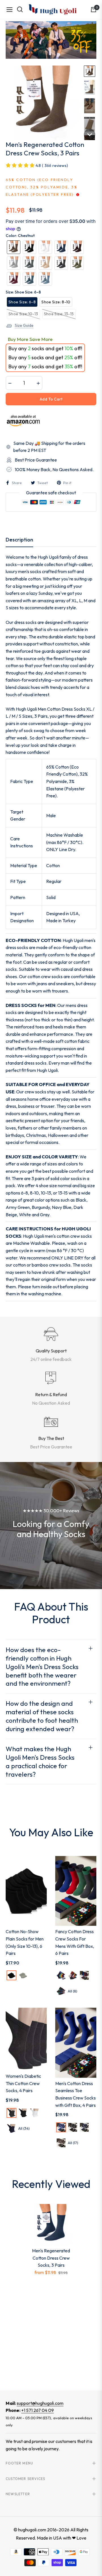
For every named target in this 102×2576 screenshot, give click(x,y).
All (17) (73, 2143)
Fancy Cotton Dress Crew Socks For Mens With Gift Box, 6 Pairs (75, 1942)
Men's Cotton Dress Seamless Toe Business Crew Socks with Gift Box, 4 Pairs (76, 2094)
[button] (90, 71)
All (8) (73, 1991)
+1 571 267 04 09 (38, 2410)
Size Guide (24, 325)
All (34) (24, 2128)
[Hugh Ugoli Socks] (53, 9)
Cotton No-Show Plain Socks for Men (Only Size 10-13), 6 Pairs (25, 1942)
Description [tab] (19, 540)
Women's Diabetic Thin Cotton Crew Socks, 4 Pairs (23, 2083)
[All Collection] (51, 40)
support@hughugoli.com (40, 2403)
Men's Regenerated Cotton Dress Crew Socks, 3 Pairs (51, 2258)
